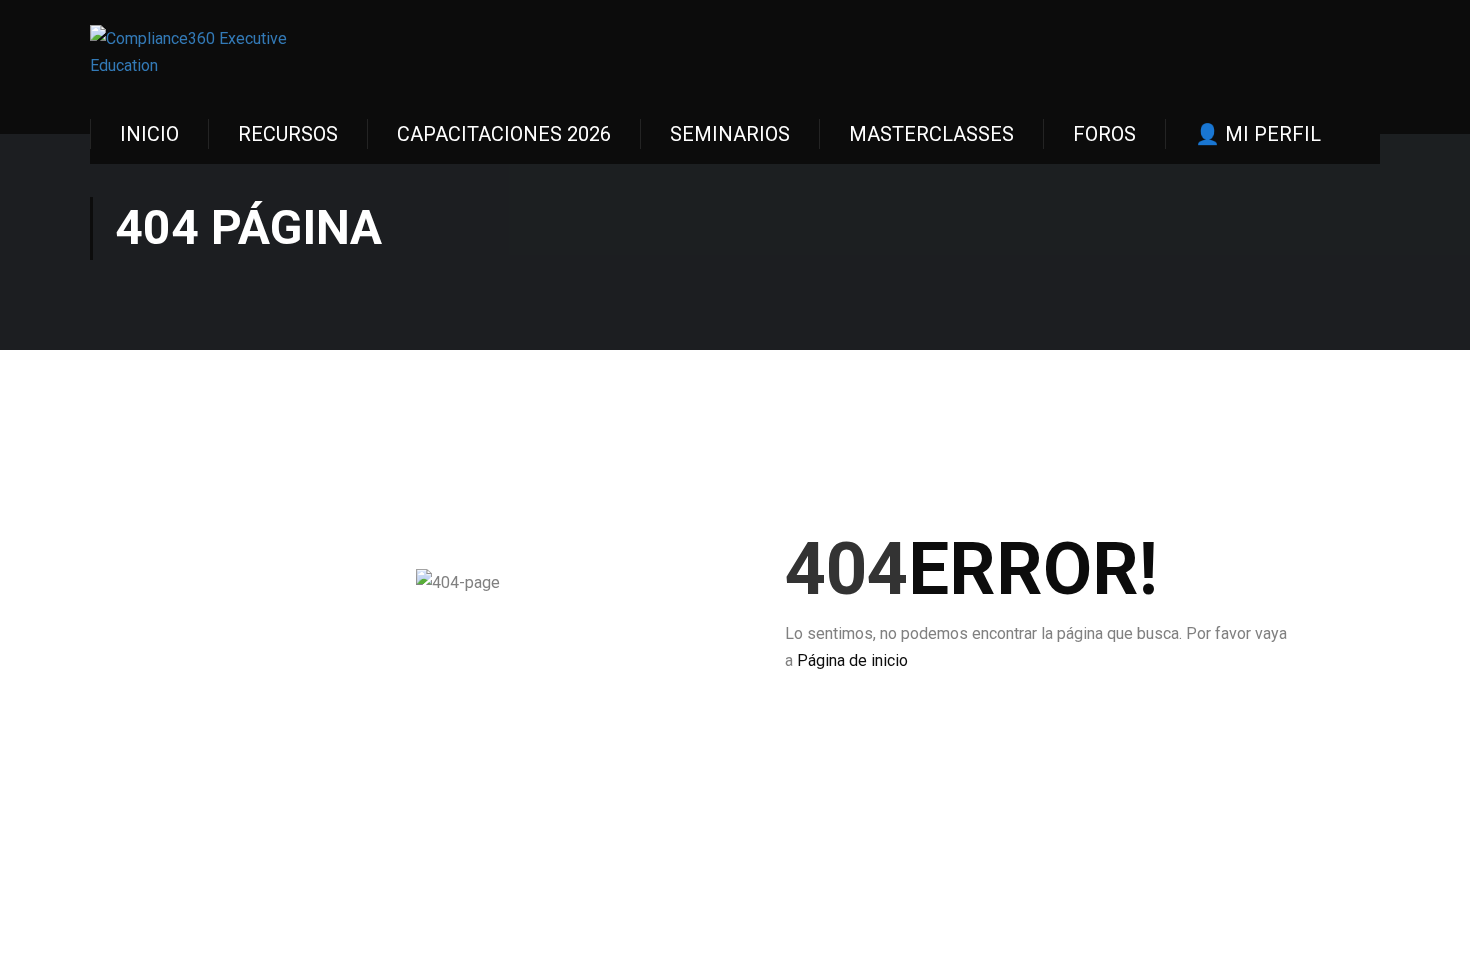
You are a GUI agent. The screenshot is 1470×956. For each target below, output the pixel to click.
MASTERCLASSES (931, 134)
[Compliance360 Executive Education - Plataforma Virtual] (195, 52)
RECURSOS (288, 134)
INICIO (149, 134)
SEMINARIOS (730, 134)
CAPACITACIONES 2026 (504, 134)
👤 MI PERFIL (1258, 134)
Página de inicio (852, 660)
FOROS (1104, 134)
